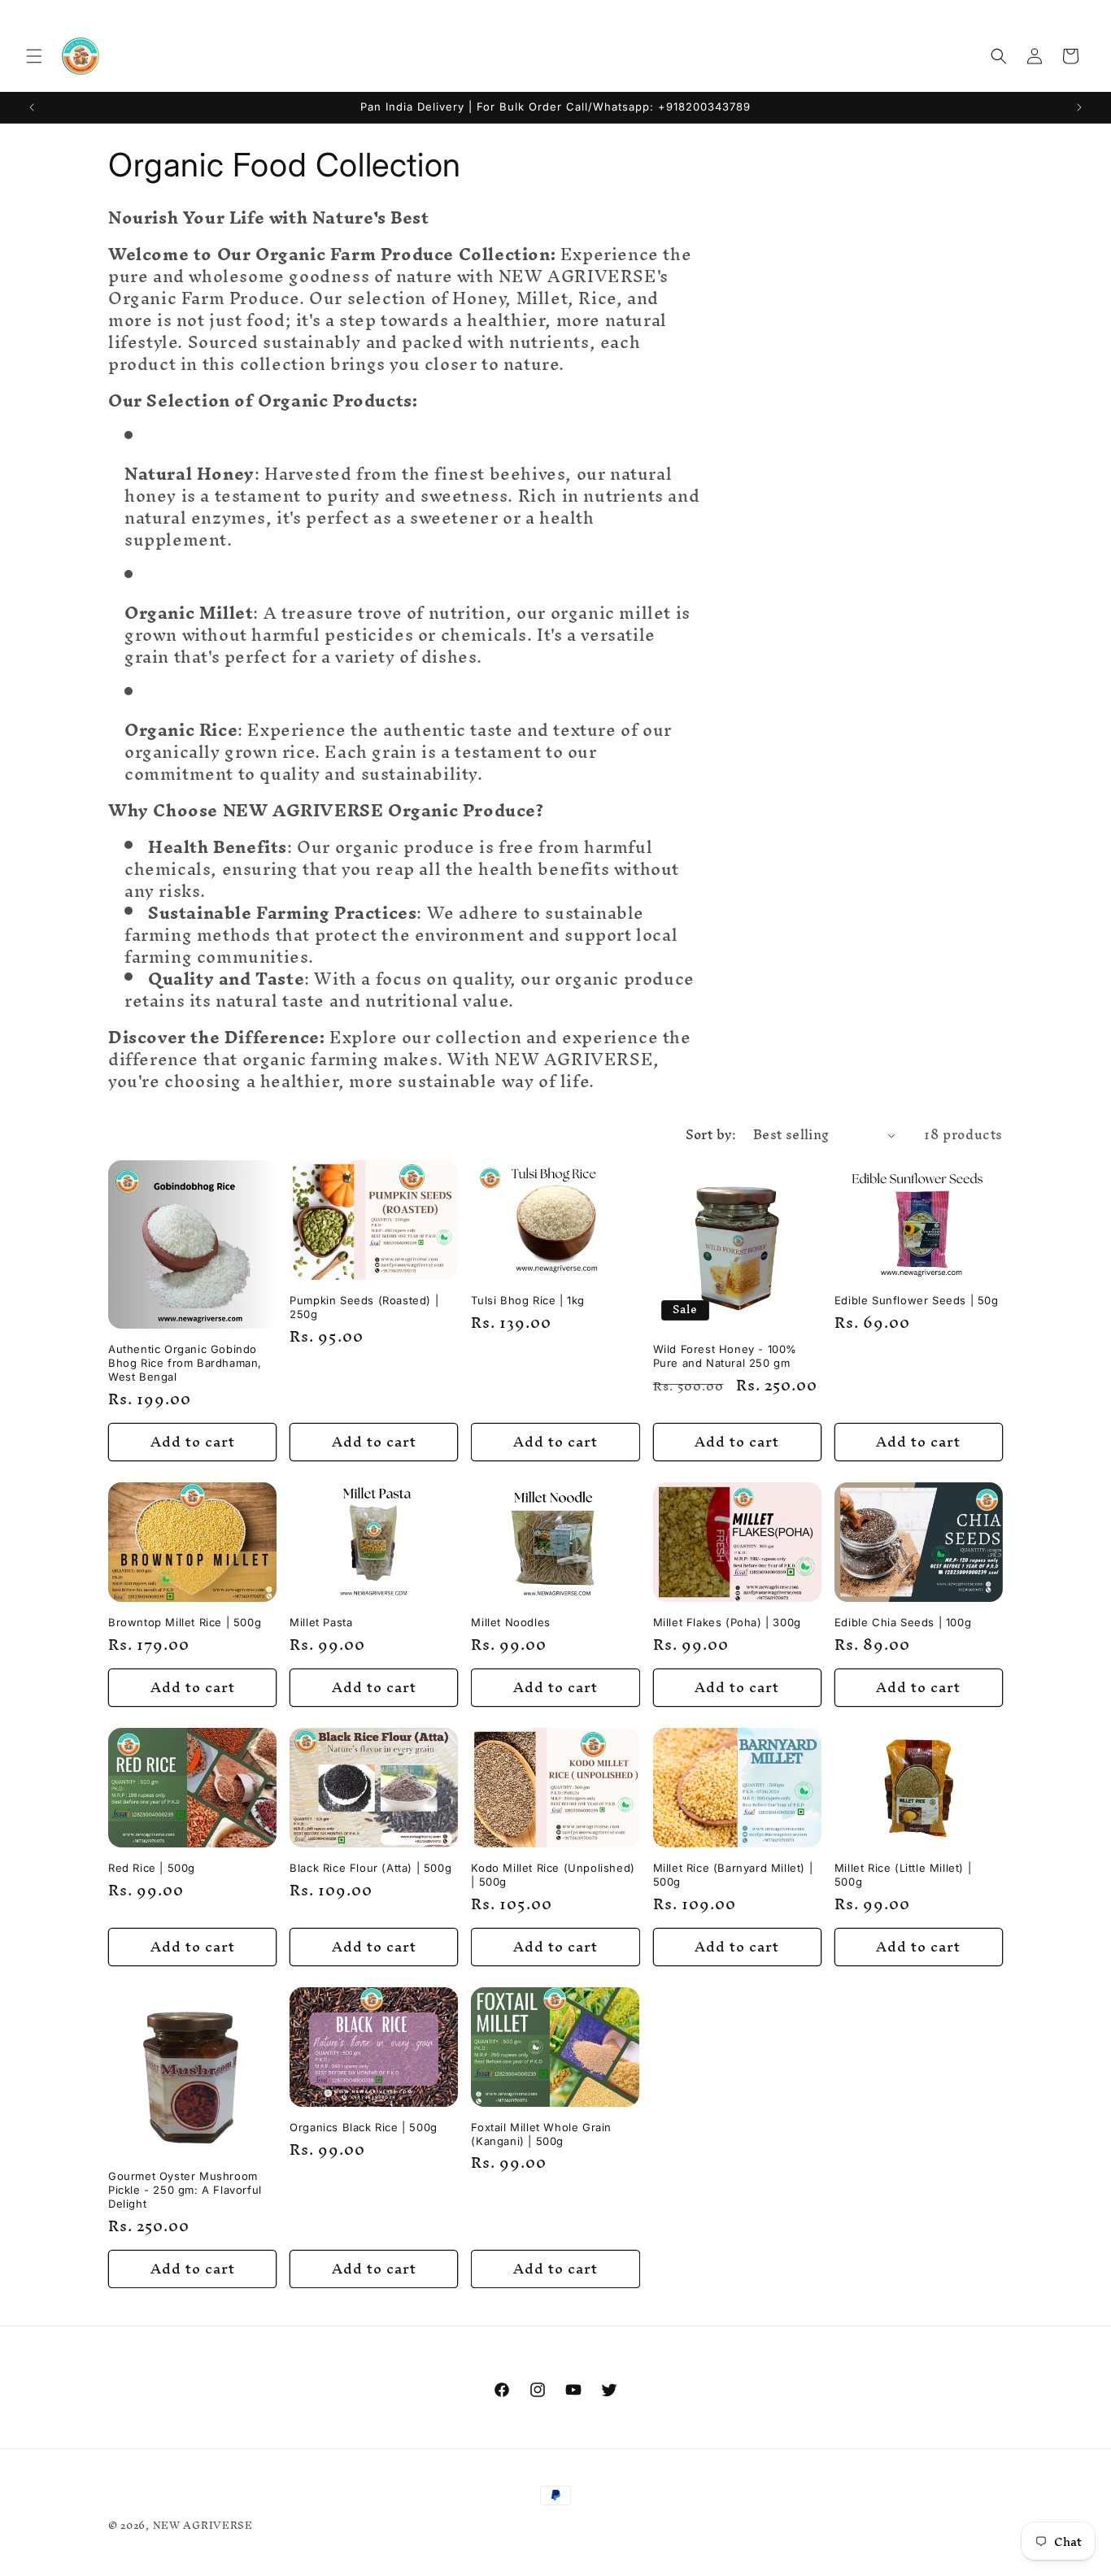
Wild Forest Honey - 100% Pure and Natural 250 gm (725, 1356)
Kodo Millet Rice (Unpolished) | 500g (553, 1875)
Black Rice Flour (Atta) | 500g (370, 1868)
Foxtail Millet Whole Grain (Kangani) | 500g (541, 2134)
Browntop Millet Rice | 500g (185, 1622)
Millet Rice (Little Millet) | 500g (903, 1875)
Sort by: (711, 1134)
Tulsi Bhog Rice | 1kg (528, 1300)
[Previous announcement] (32, 107)
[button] (34, 56)
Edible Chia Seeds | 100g (903, 1622)
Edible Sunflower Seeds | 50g (917, 1300)
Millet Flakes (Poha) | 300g (727, 1622)
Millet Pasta (321, 1622)
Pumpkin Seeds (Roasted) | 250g (364, 1307)
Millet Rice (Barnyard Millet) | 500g (733, 1875)
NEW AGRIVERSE (203, 2525)
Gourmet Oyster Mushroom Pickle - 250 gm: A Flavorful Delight (185, 2190)
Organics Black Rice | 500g (364, 2127)
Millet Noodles (510, 1622)
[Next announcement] (1079, 107)
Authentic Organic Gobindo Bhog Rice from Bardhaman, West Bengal (185, 1363)
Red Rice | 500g (152, 1868)
